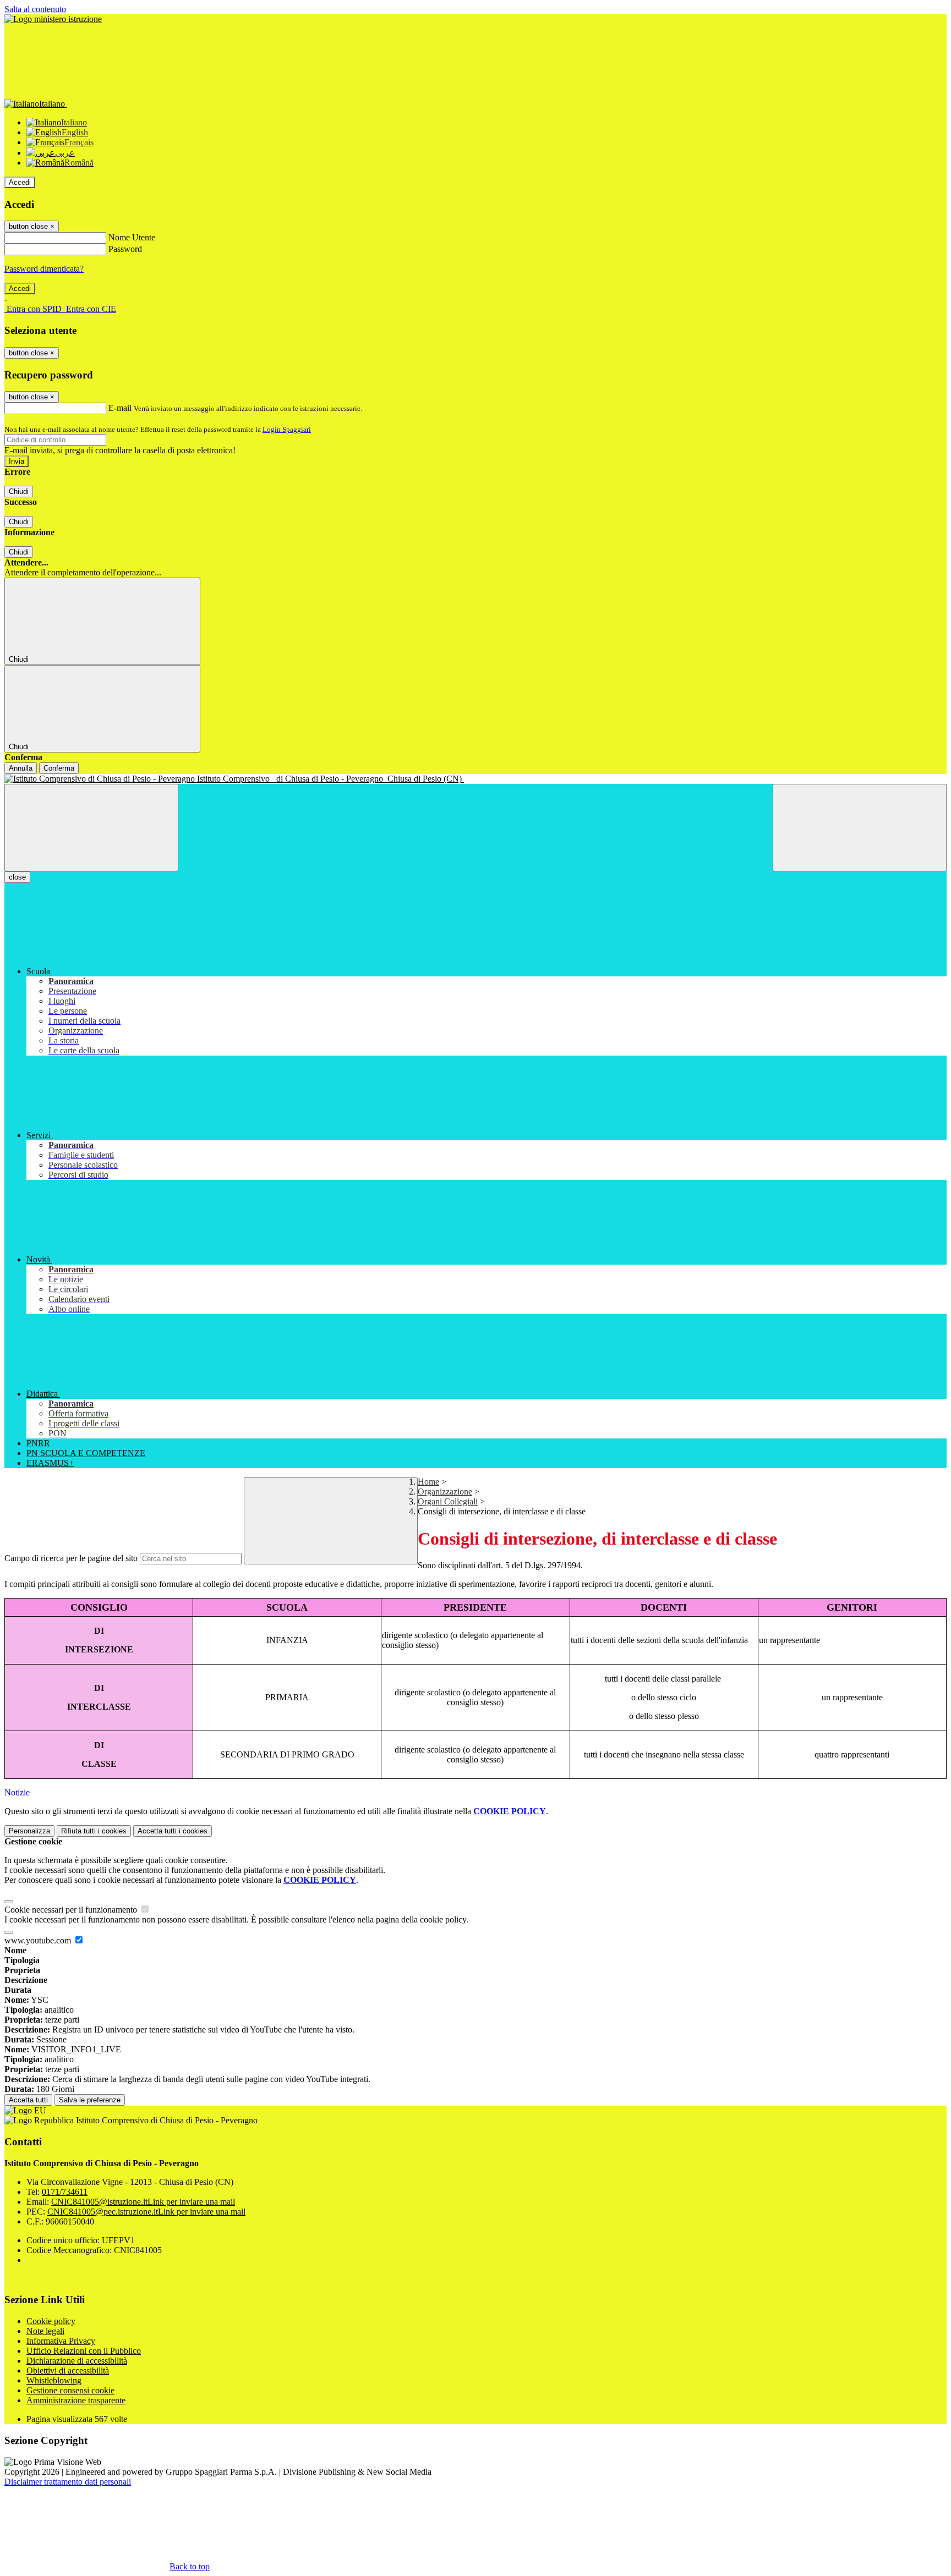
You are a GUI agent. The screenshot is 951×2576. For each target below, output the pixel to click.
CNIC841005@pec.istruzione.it (146, 2212)
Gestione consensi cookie (70, 2390)
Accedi (20, 182)
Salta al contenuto (35, 9)
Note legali (45, 2331)
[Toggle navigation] (91, 828)
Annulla (21, 768)
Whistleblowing (54, 2380)
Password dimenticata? (44, 269)
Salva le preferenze (90, 2100)
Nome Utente (132, 237)
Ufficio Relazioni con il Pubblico (84, 2351)
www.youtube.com (39, 1940)
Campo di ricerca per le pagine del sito (71, 1558)
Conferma (59, 768)
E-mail (120, 408)
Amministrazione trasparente (76, 2400)
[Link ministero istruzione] (53, 19)
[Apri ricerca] (860, 828)
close (17, 877)
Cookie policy (51, 2321)
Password (125, 249)
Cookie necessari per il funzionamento (72, 1910)
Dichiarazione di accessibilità (77, 2361)
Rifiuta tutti (94, 1831)
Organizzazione (445, 1492)
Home (428, 1482)
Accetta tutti (173, 1831)
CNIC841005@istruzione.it (143, 2202)
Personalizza (29, 1831)
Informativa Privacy (61, 2341)
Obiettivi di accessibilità (68, 2371)
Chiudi (19, 491)
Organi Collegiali (448, 1501)
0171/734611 (65, 2192)
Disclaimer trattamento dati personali (68, 2482)
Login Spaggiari (287, 429)
